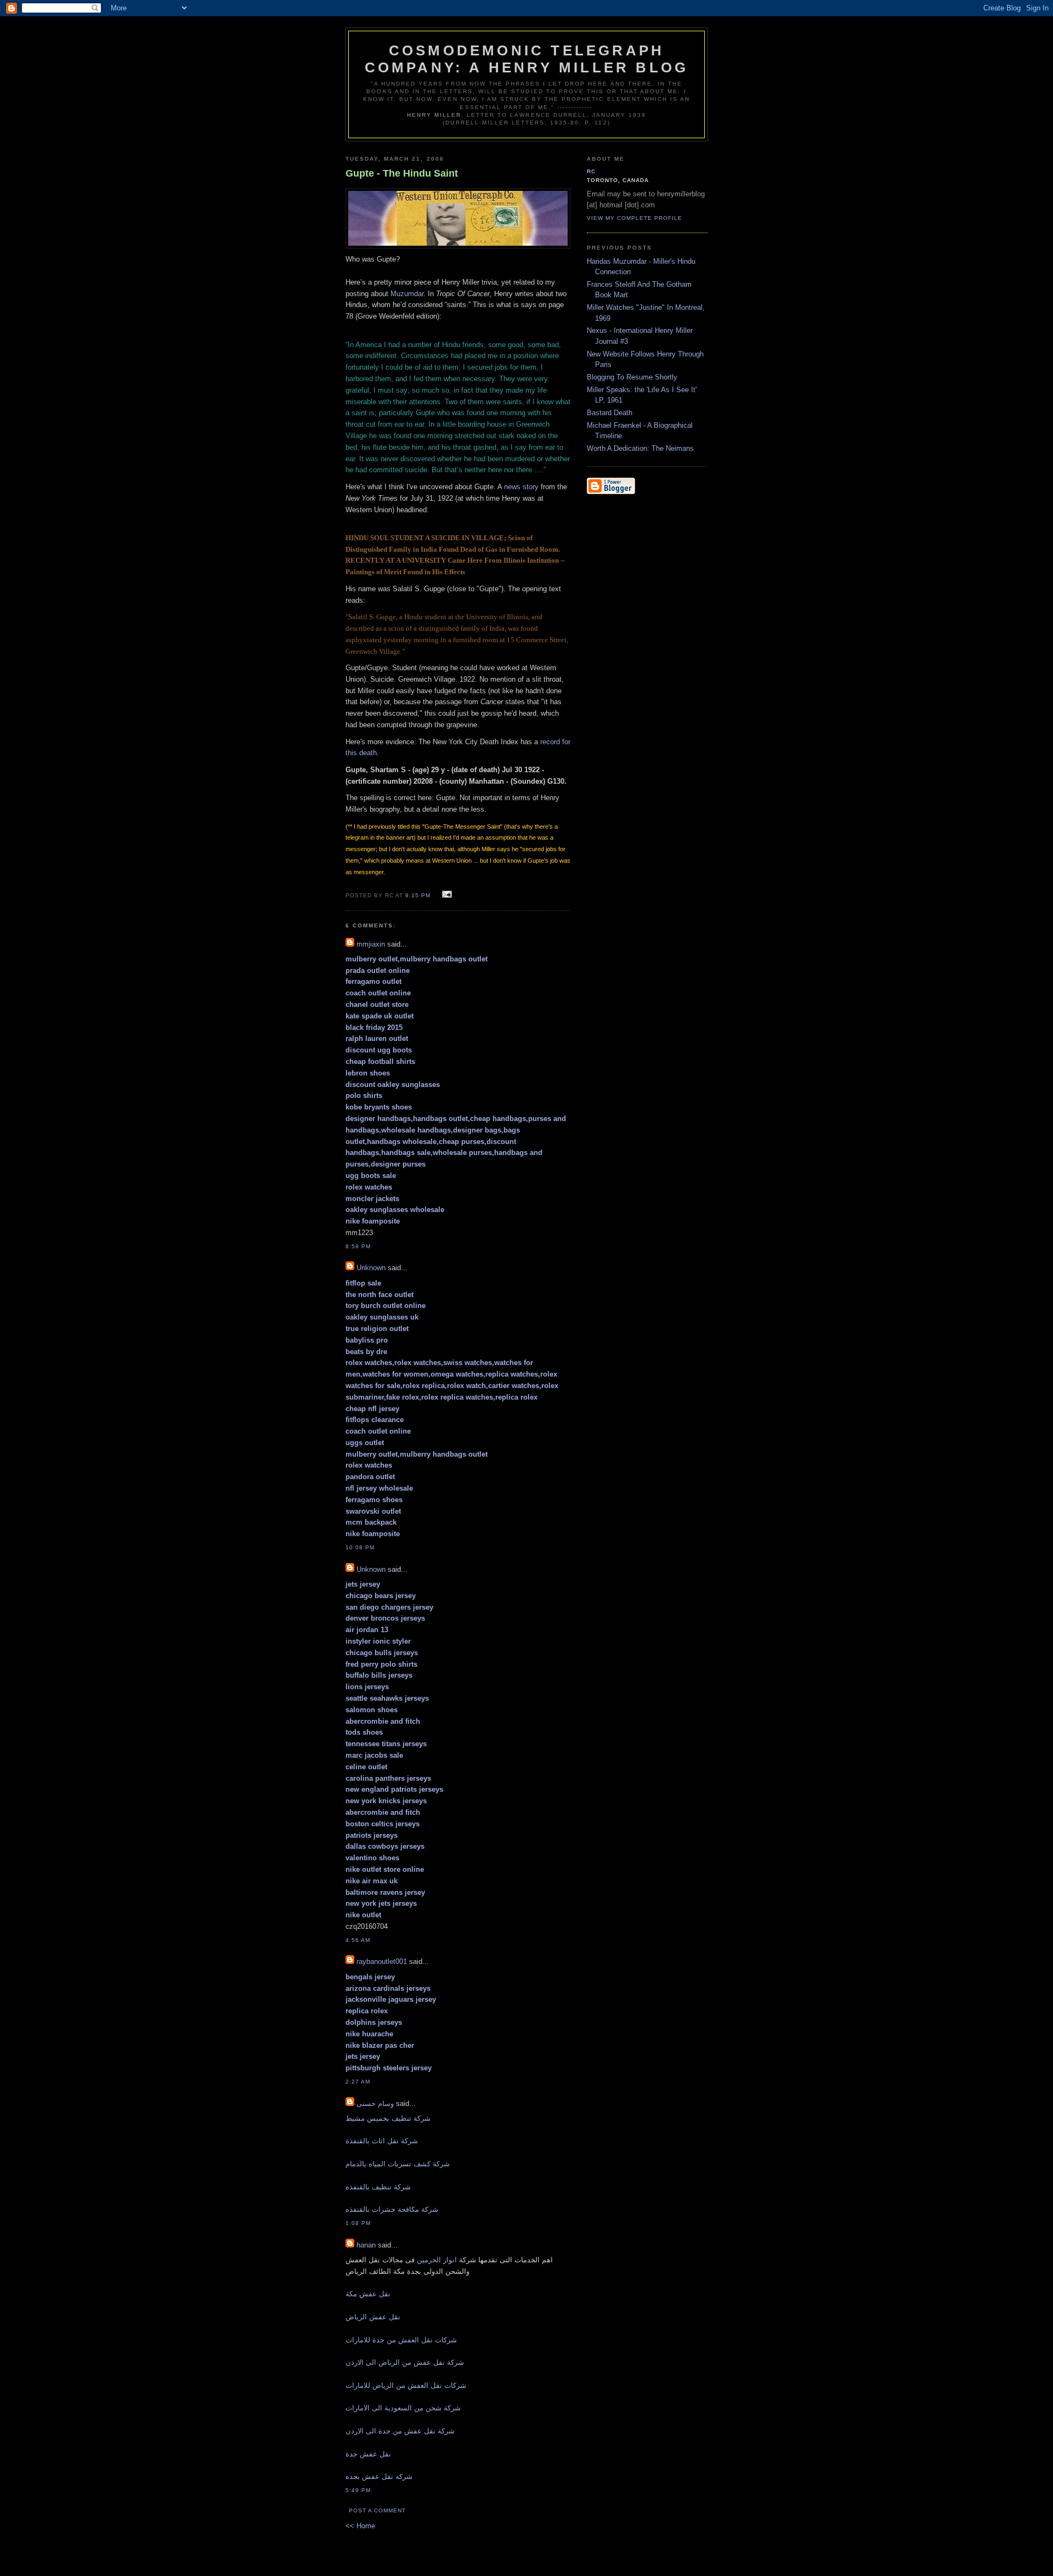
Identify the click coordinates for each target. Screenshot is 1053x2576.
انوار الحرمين (437, 2260)
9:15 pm (418, 895)
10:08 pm (360, 1547)
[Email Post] (445, 895)
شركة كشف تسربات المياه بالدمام (398, 2164)
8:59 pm (358, 1246)
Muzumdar (407, 294)
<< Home (360, 2526)
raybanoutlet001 (382, 1961)
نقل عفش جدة (368, 2454)
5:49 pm (358, 2490)
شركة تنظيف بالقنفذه (378, 2187)
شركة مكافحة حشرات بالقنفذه (392, 2209)
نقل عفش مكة (368, 2294)
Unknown (371, 1268)
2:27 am (358, 2082)
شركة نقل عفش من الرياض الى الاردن (405, 2362)
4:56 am (358, 1940)
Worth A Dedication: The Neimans (640, 448)
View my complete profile (635, 218)
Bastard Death (610, 413)
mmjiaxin (371, 944)
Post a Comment (377, 2510)
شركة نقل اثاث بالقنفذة (382, 2141)
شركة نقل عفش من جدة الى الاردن (400, 2431)
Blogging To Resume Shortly (632, 377)
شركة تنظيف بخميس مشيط (388, 2118)
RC (591, 171)
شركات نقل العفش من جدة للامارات (401, 2340)
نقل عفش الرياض (373, 2317)
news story (521, 487)
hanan (366, 2245)
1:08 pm (358, 2223)
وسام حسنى (375, 2104)
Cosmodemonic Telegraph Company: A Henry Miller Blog (527, 59)
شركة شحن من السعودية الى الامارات (403, 2408)
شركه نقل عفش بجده (379, 2476)
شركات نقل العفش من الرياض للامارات (406, 2385)
